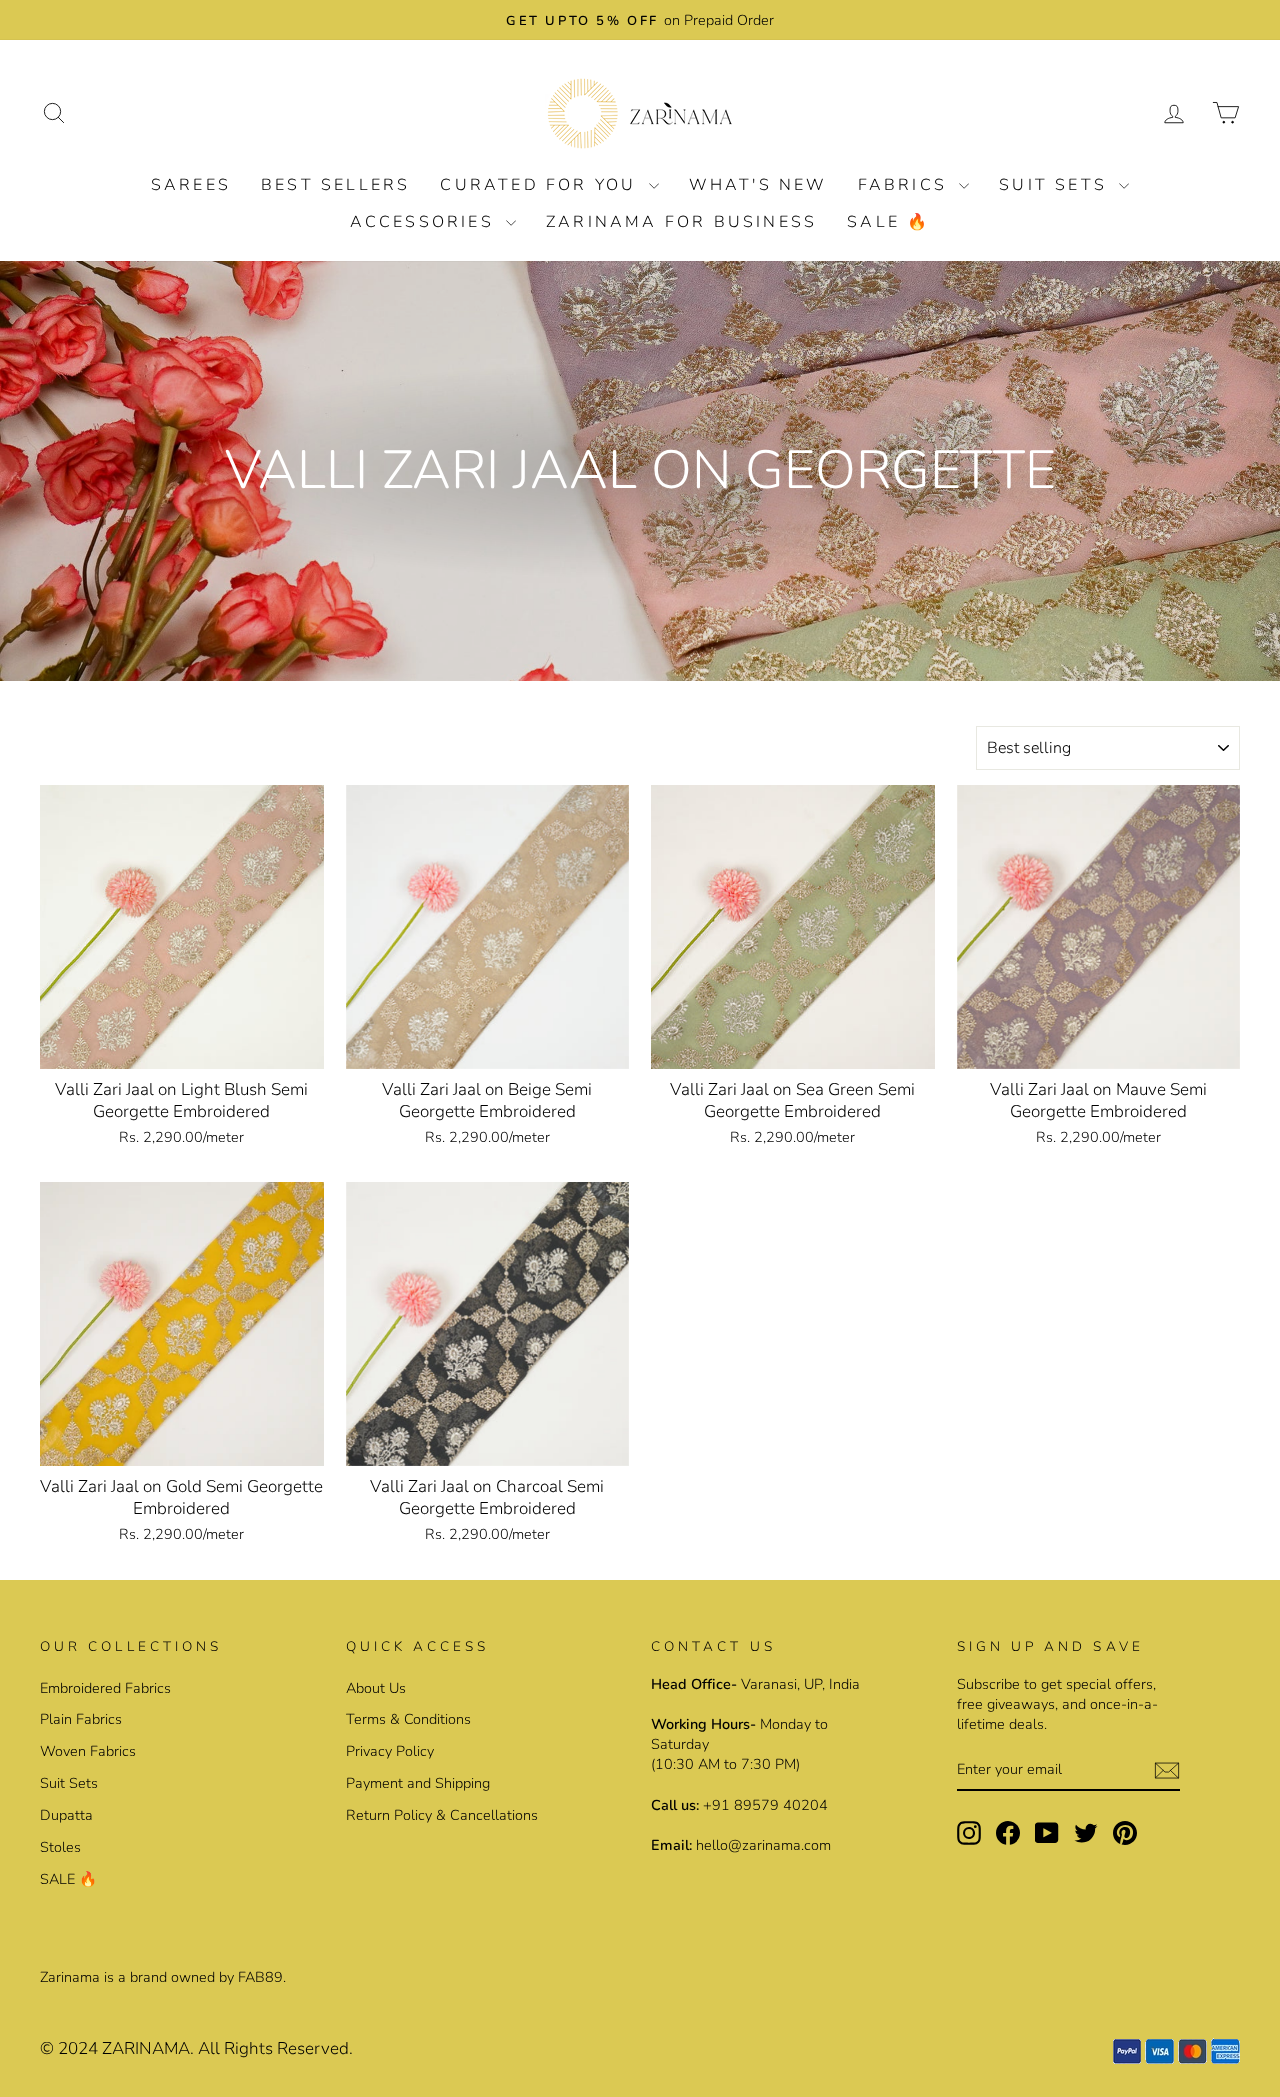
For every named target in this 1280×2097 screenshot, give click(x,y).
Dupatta (66, 1815)
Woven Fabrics (88, 1751)
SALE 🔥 (888, 222)
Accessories (425, 222)
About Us (376, 1688)
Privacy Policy (390, 1751)
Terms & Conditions (408, 1719)
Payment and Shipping (418, 1783)
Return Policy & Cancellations (442, 1815)
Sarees (191, 185)
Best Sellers (335, 185)
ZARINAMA (146, 2048)
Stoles (60, 1847)
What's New (758, 185)
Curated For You (541, 185)
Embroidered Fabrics (105, 1688)
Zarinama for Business (681, 222)
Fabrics (906, 185)
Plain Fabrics (81, 1719)
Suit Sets (1056, 185)
